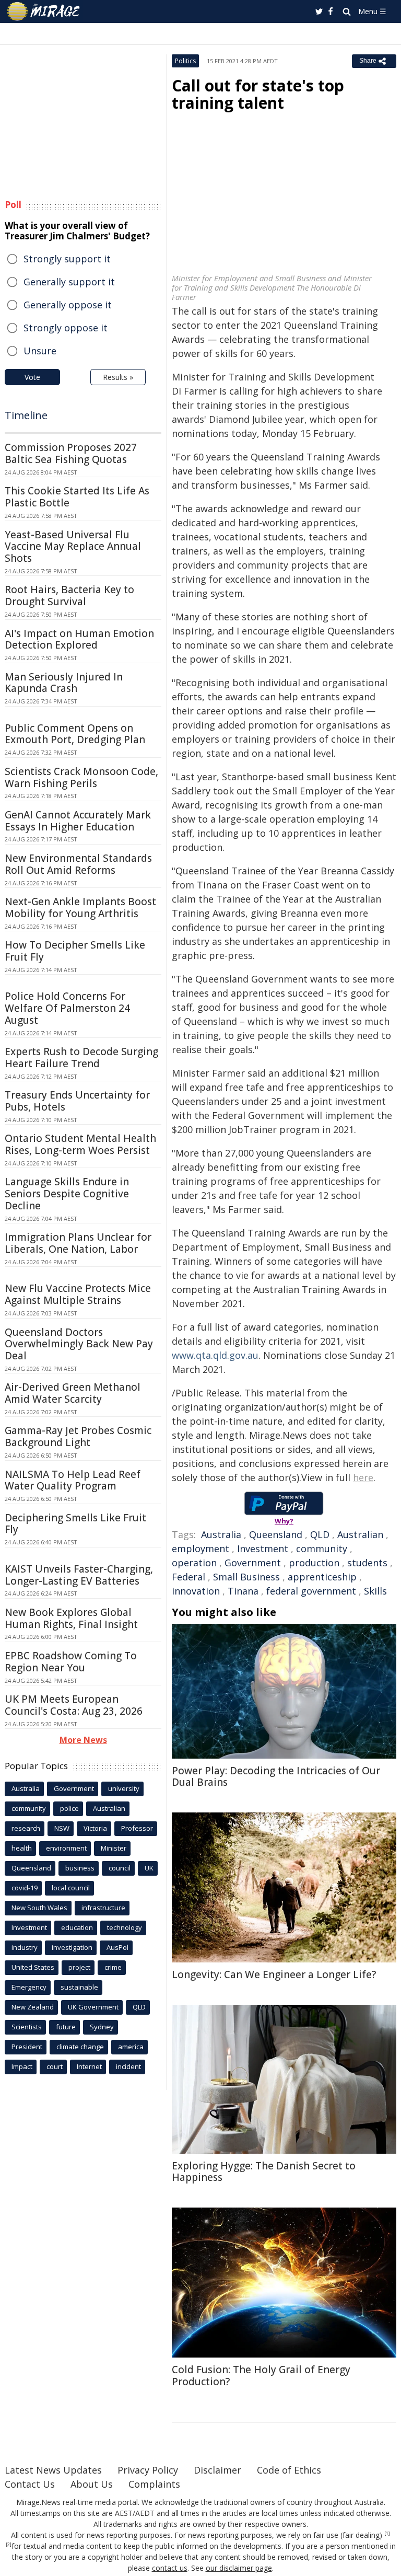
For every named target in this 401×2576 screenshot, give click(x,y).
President (27, 2047)
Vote (32, 377)
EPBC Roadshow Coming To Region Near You (71, 1662)
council (120, 1868)
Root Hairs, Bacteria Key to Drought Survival (69, 596)
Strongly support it (67, 259)
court (55, 2066)
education (77, 1927)
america (131, 2047)
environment (66, 1848)
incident (128, 2066)
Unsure (40, 351)
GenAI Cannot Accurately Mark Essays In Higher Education (78, 821)
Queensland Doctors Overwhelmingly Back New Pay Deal (79, 1344)
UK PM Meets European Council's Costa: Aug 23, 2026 (74, 1705)
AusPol (117, 1947)
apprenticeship (322, 1577)
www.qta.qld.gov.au (215, 1355)
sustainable (79, 1987)
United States (33, 1967)
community (322, 1549)
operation (194, 1563)
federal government (311, 1591)
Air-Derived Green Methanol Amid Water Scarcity (73, 1393)
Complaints (154, 2484)
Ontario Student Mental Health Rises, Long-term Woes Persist (80, 1144)
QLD (320, 1534)
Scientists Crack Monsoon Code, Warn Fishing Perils (81, 777)
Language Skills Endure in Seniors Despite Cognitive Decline (67, 1194)
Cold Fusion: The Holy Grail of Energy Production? (261, 2376)
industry (25, 1947)
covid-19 (25, 1888)
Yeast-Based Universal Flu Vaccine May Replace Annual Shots (73, 547)
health (22, 1848)
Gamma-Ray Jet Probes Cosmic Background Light (78, 1436)
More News (83, 1740)
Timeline (26, 415)
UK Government (93, 2007)
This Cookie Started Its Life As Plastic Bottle (77, 497)
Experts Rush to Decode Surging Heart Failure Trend (81, 1058)
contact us (170, 2568)
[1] (387, 2534)
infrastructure (103, 1908)
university (124, 1788)
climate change (80, 2047)
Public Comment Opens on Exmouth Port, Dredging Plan (75, 734)
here (363, 1477)
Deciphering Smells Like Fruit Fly (75, 1524)
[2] (9, 2545)
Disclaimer (217, 2470)
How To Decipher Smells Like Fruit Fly (75, 951)
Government (253, 1563)
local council (71, 1888)
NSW (62, 1828)
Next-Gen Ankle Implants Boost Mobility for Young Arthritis (80, 908)
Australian (360, 1534)
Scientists (27, 2027)
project (79, 1967)
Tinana (243, 1591)
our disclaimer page (239, 2568)
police (69, 1808)
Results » (118, 377)
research (26, 1828)
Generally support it (69, 282)
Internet (89, 2066)
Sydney (102, 2027)
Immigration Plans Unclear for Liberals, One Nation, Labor (78, 1243)
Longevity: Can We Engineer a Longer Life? (274, 1974)
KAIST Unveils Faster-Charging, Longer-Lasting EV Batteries (79, 1575)
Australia (221, 1534)
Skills (375, 1591)
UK (149, 1868)
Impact (22, 2066)
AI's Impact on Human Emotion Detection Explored (79, 639)
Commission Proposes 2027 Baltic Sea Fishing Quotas (71, 453)
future (66, 2027)
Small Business (246, 1577)
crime (113, 1967)
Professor (137, 1828)
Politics (185, 61)
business (80, 1868)
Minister (114, 1848)
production (314, 1563)
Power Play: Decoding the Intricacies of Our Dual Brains (276, 1777)
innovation (196, 1591)
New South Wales (39, 1908)
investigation (72, 1947)
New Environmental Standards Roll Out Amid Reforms (78, 864)
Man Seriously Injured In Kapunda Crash (64, 683)
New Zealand (33, 2007)
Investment (263, 1549)
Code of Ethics (289, 2470)
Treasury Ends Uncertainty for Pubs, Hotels (77, 1101)
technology (125, 1927)
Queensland (276, 1534)
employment (200, 1549)
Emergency (29, 1987)
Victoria (95, 1828)
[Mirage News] (44, 11)
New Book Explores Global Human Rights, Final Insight (71, 1618)
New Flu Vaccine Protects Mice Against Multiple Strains (78, 1294)
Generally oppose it (68, 305)
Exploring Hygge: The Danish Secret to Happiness (264, 2172)
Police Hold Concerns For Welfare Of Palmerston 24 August (67, 1008)
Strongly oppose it (66, 328)
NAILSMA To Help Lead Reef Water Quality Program (73, 1480)
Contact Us (30, 2484)
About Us (92, 2484)
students (367, 1563)
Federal (188, 1577)
